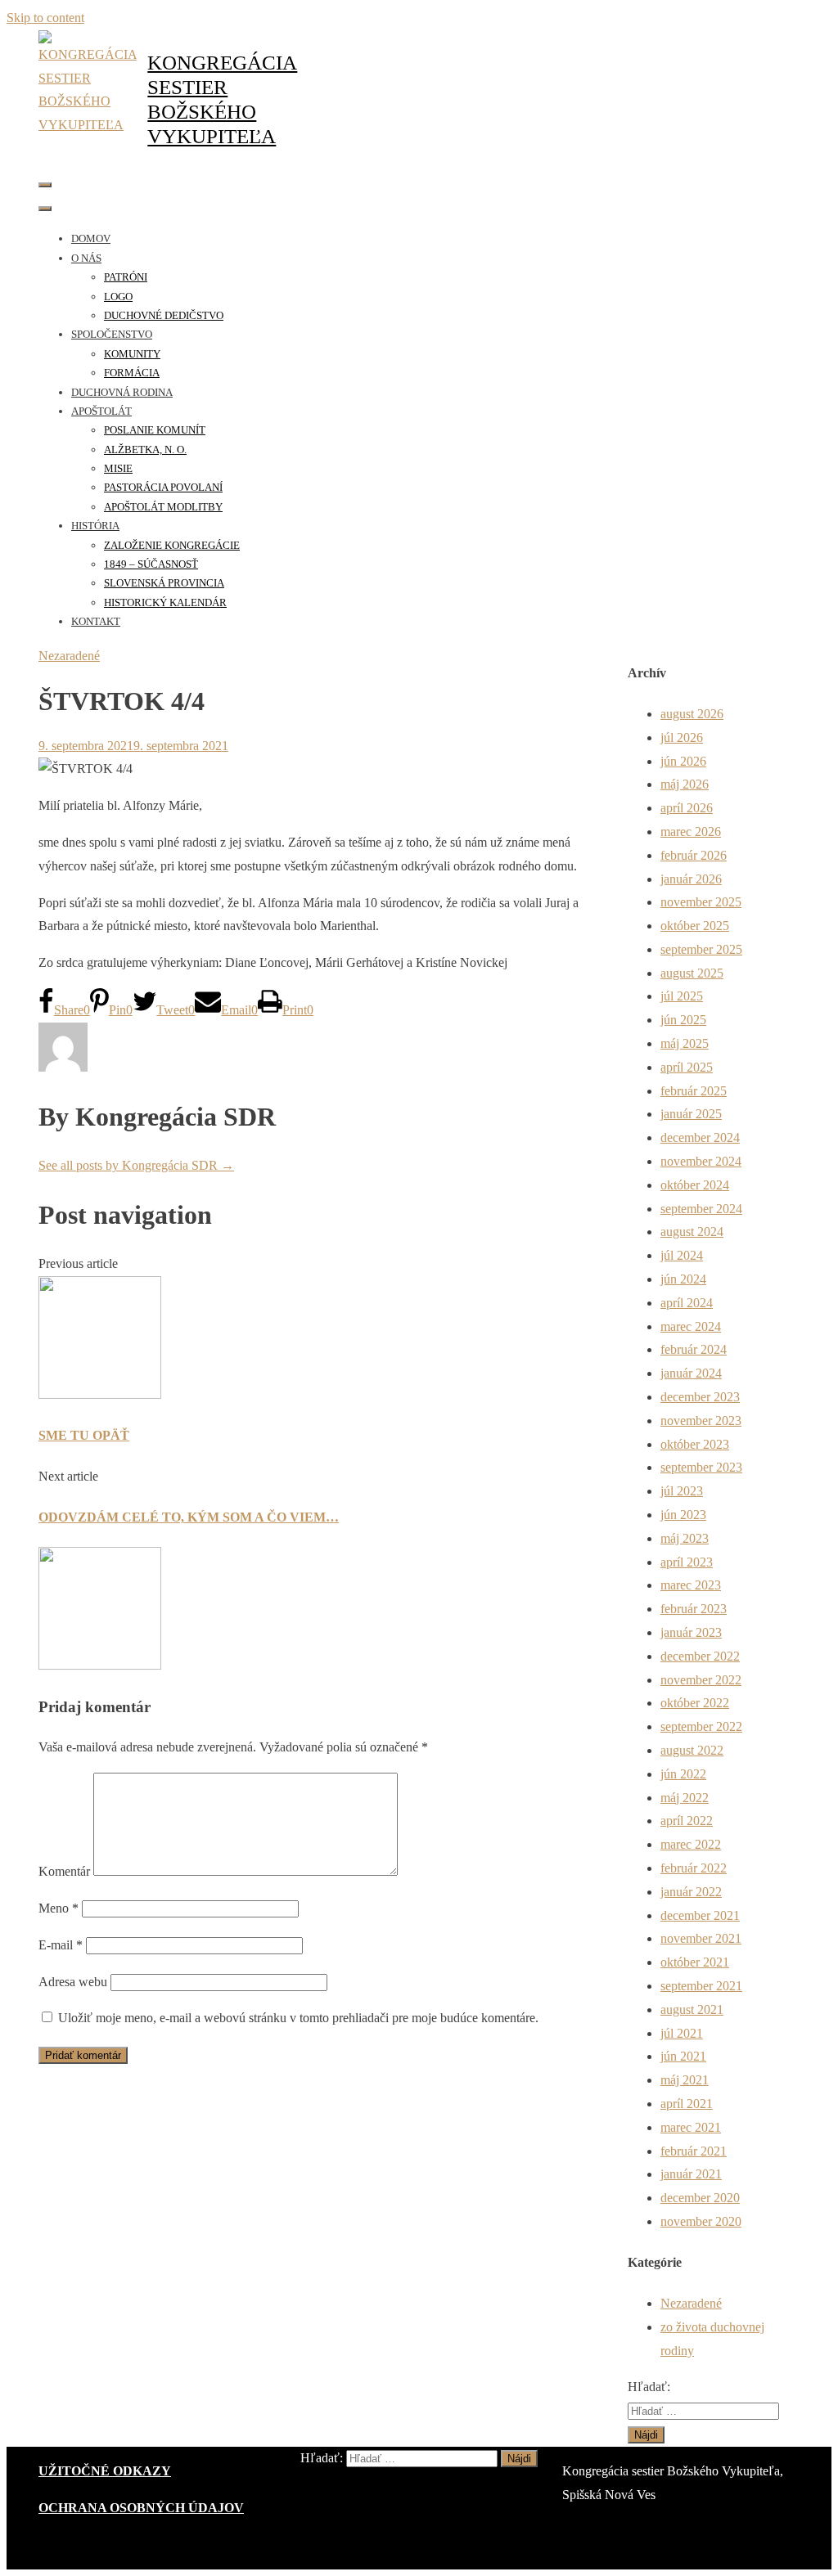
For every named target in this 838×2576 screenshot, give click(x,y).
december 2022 (700, 1656)
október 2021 (695, 1962)
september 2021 (701, 1986)
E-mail (61, 1945)
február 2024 (694, 1349)
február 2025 (694, 1091)
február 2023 (694, 1609)
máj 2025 (685, 1043)
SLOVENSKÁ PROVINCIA (164, 583)
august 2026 (692, 714)
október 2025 (695, 926)
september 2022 (701, 1726)
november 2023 (701, 1421)
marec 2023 (691, 1585)
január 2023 (691, 1632)
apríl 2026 (687, 808)
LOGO (118, 297)
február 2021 (694, 2151)
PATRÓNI (126, 277)
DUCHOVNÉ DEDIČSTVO (164, 315)
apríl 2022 (687, 1821)
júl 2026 (682, 737)
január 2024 (691, 1373)
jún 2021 (683, 2056)
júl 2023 (682, 1491)
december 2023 (700, 1397)
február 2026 (694, 855)
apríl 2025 (687, 1067)
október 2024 (695, 1185)
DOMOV (91, 238)
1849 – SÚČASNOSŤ (151, 564)
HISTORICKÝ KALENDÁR (165, 602)
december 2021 (700, 1915)
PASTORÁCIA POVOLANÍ (163, 487)
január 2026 (691, 879)
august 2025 (692, 973)
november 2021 (701, 1938)
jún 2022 (683, 1774)
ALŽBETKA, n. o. (145, 450)
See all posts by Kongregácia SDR (136, 1165)
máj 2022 (685, 1798)
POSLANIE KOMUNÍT (155, 430)
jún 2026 (683, 761)
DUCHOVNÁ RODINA (122, 392)
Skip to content (45, 18)
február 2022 (694, 1868)
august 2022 (692, 1750)
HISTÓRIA (95, 526)
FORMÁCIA (132, 373)
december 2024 (700, 1137)
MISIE (118, 468)
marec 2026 (691, 832)
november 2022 (701, 1680)
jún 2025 (683, 1020)
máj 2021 (685, 2080)
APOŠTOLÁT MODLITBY (163, 507)
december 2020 (700, 2198)
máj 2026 (685, 784)
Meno (59, 1908)
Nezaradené (69, 656)
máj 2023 (685, 1538)
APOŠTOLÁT (101, 411)
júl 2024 (682, 1255)
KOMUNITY (132, 354)
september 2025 (701, 949)
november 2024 (701, 1161)
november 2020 (701, 2221)
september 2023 (701, 1467)
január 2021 (691, 2174)
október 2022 (695, 1703)
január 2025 (691, 1114)
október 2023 (695, 1444)
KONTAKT (96, 621)
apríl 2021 (687, 2104)
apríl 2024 (687, 1303)
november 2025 (701, 902)
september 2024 (701, 1209)
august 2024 (692, 1232)
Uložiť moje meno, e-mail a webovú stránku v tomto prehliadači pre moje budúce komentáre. (298, 2018)
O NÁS (86, 258)
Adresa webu (73, 1982)
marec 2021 (691, 2127)
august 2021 (692, 2010)
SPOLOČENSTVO (112, 334)
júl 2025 (682, 996)
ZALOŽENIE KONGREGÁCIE (172, 545)
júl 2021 (682, 2033)
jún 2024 (683, 1279)
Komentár (64, 1871)
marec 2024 (691, 1326)
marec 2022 (691, 1844)
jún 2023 (683, 1515)
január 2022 (691, 1892)
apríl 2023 (687, 1562)
